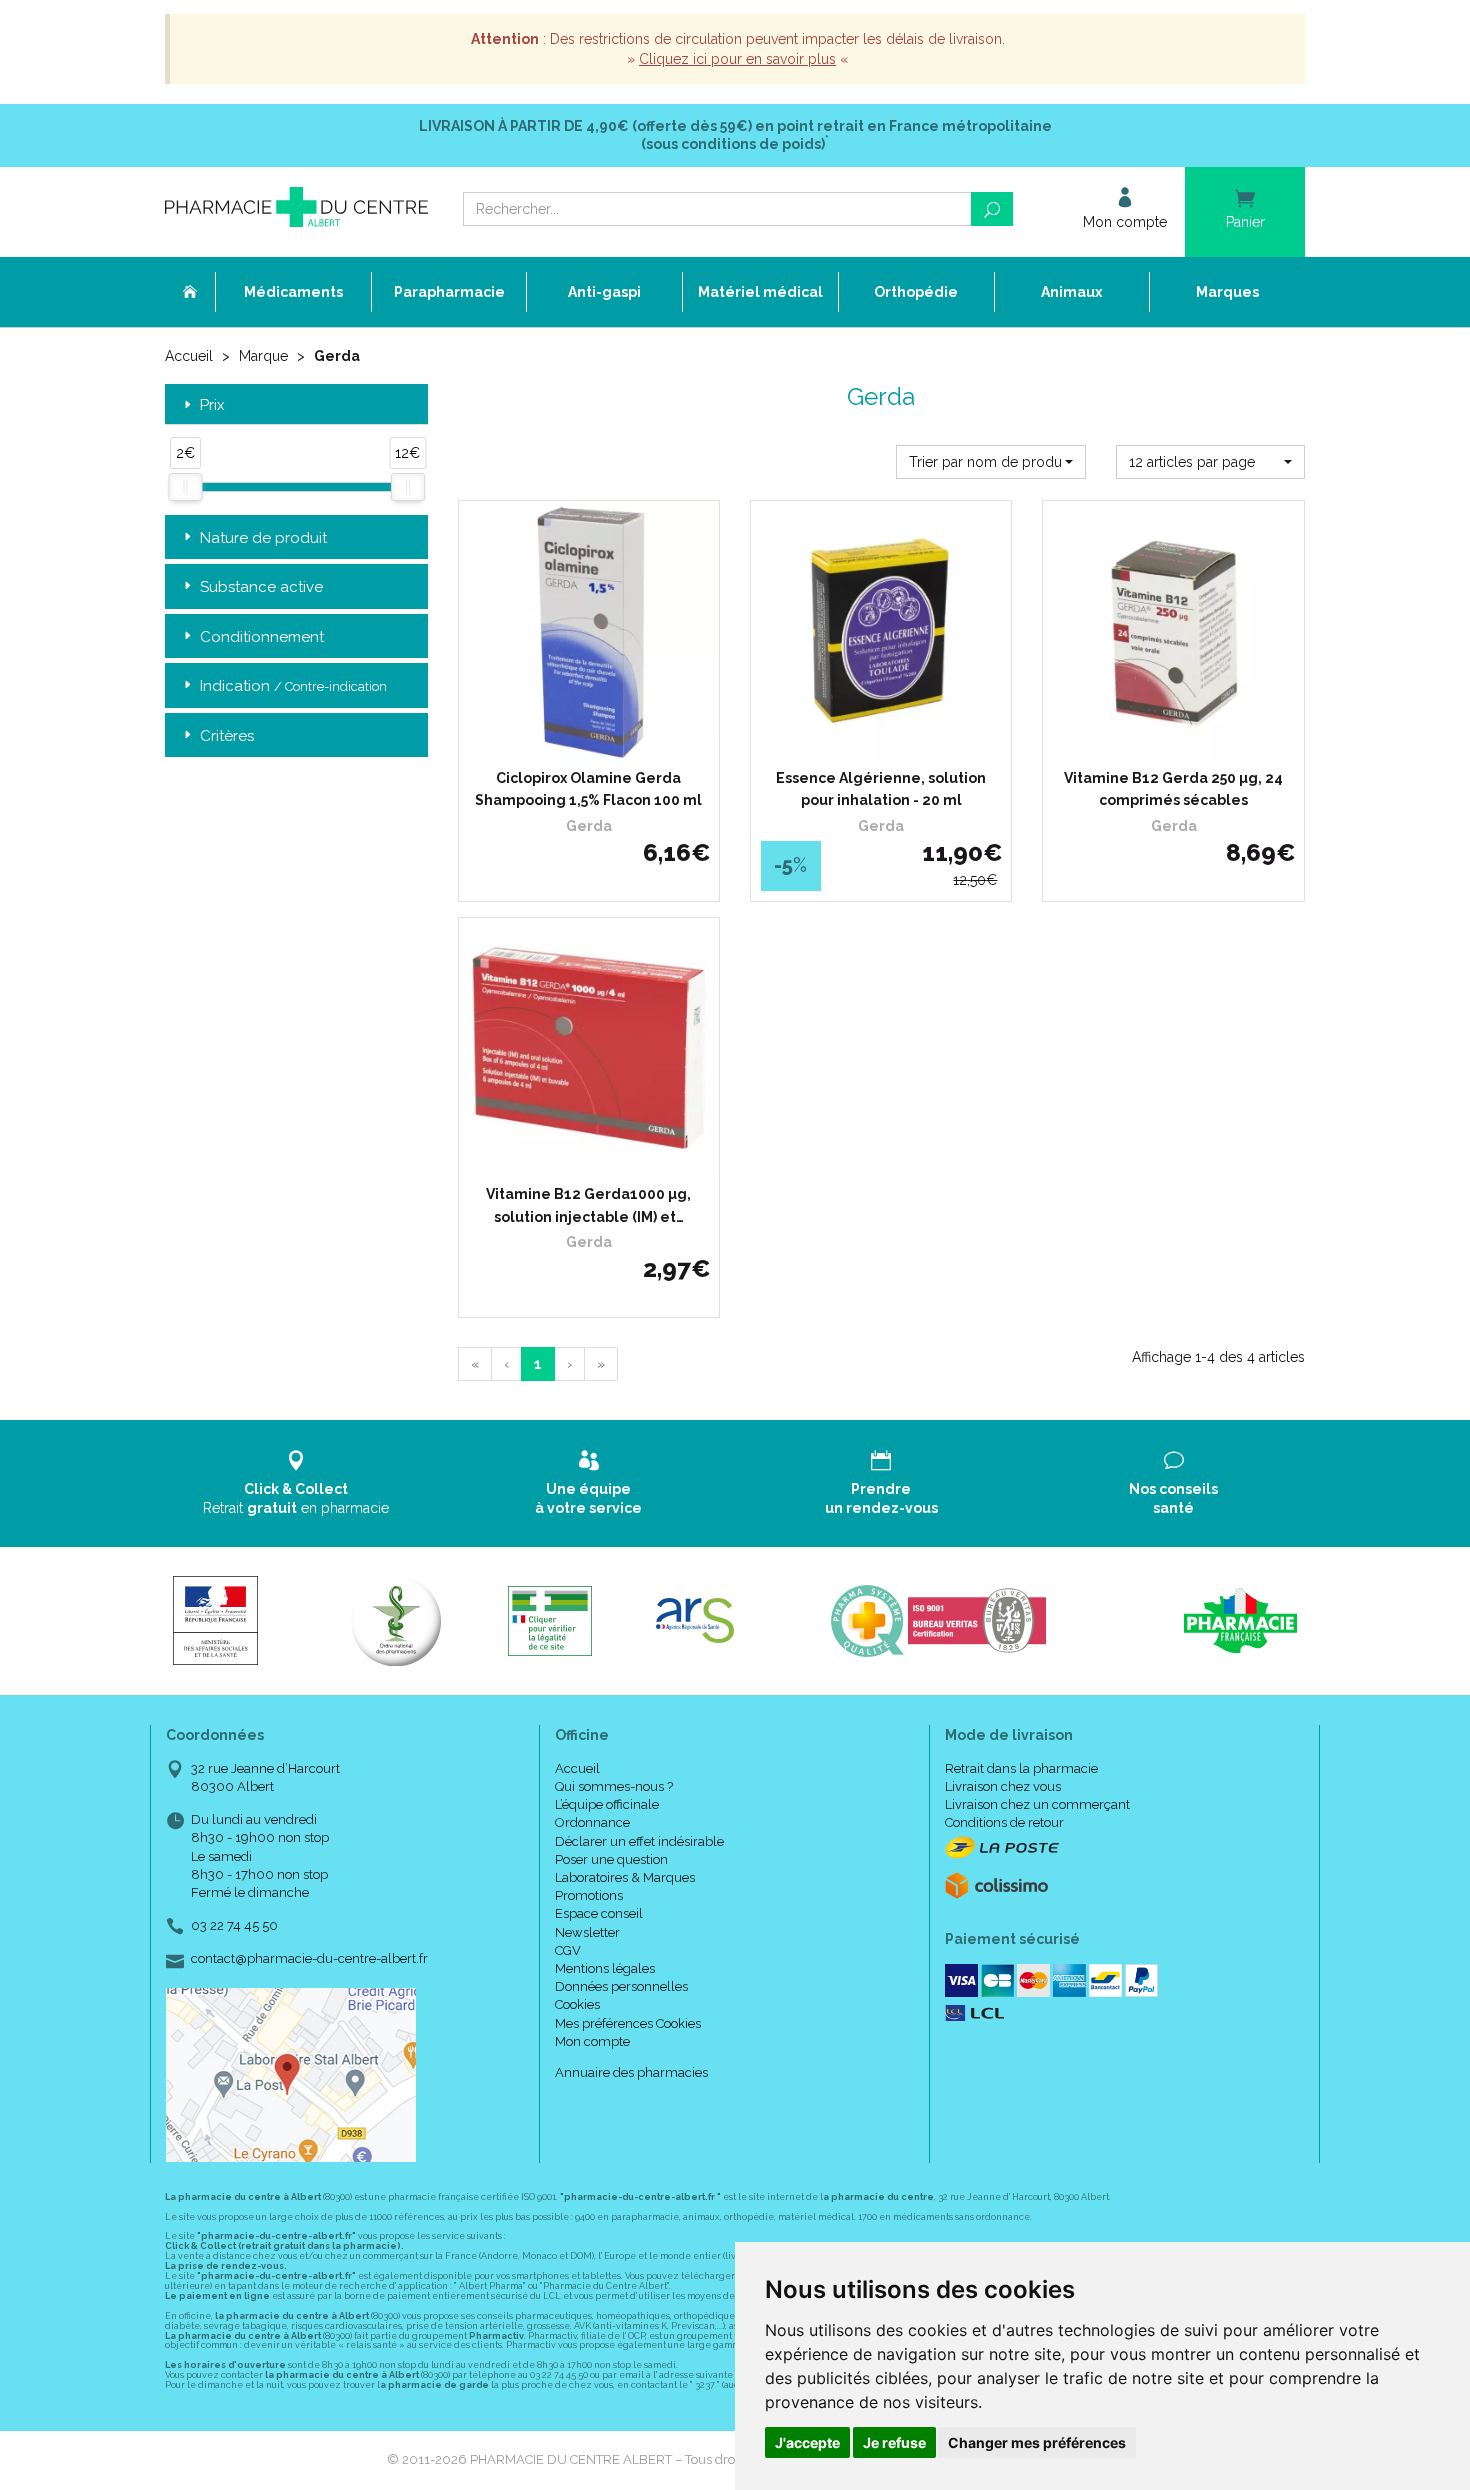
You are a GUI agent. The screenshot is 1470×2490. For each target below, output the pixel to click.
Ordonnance (592, 1822)
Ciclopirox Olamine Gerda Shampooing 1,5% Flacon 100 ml (588, 789)
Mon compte (592, 2041)
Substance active (261, 587)
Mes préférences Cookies (628, 2023)
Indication (293, 686)
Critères (227, 736)
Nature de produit (263, 538)
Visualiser (595, 1158)
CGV (568, 1950)
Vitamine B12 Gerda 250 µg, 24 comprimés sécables (1173, 789)
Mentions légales (605, 1968)
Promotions (589, 1895)
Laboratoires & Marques (625, 1877)
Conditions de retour (1004, 1822)
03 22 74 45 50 (234, 1925)
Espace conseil (599, 1913)
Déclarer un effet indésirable (639, 1841)
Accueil (189, 356)
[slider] (185, 487)
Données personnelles (621, 1986)
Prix (212, 405)
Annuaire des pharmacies (631, 2072)
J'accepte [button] (807, 2442)
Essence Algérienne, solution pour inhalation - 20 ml (881, 789)
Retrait (296, 1498)
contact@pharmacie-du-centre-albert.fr (309, 1959)
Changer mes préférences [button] (1037, 2442)
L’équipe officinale (607, 1804)
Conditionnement (262, 637)
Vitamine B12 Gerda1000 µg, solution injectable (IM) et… (588, 1205)
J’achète (601, 742)
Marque (263, 356)
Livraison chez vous (1003, 1786)
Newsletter (587, 1932)
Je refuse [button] (894, 2442)
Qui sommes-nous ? (614, 1786)
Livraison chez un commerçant (1037, 1804)
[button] (990, 462)
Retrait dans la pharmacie (1021, 1768)
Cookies (577, 2004)
